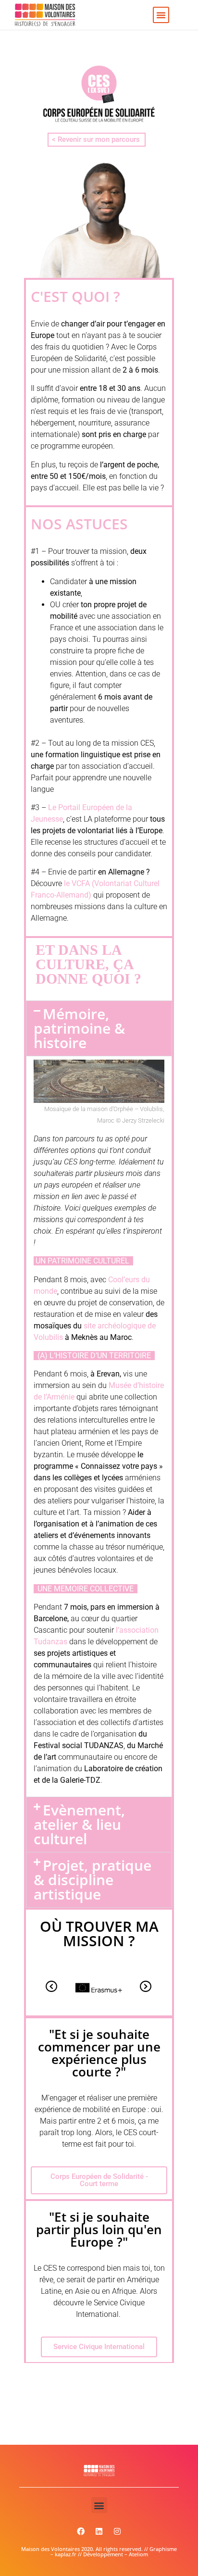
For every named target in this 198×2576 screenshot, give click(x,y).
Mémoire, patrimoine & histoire (79, 1028)
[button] (161, 15)
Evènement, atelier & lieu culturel (79, 1824)
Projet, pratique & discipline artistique (93, 1880)
